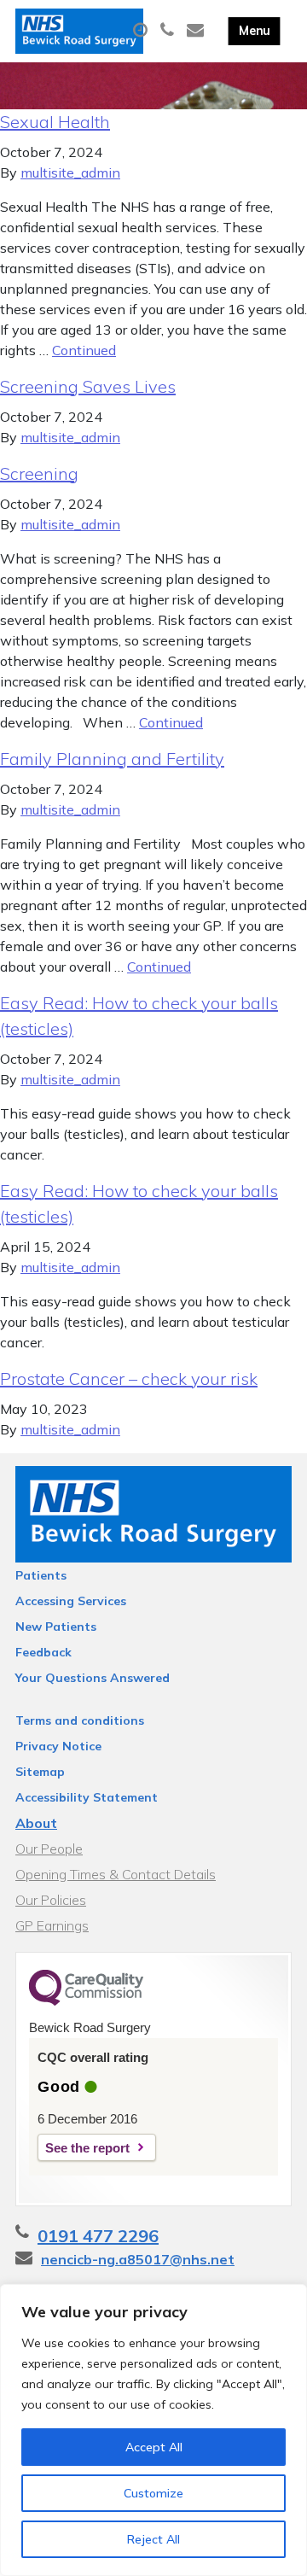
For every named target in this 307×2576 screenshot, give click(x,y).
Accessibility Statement (87, 1797)
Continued (84, 350)
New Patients (56, 1627)
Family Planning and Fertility (112, 759)
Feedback (43, 1652)
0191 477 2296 (98, 2236)
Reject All (153, 2539)
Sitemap (40, 1772)
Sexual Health (55, 122)
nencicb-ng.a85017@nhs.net (138, 2259)
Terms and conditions (80, 1720)
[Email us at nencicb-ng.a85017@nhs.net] (197, 31)
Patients (41, 1575)
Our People (49, 1849)
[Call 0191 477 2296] (169, 31)
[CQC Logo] (86, 2001)
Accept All (154, 2447)
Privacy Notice (58, 1746)
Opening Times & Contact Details (116, 1874)
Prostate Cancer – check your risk (129, 1379)
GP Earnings (52, 1925)
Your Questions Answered (93, 1678)
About (36, 1823)
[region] (153, 2430)
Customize (153, 2493)
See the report (87, 2148)
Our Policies (51, 1900)
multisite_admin (70, 172)
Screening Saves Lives (88, 386)
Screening (39, 473)
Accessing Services (71, 1601)
